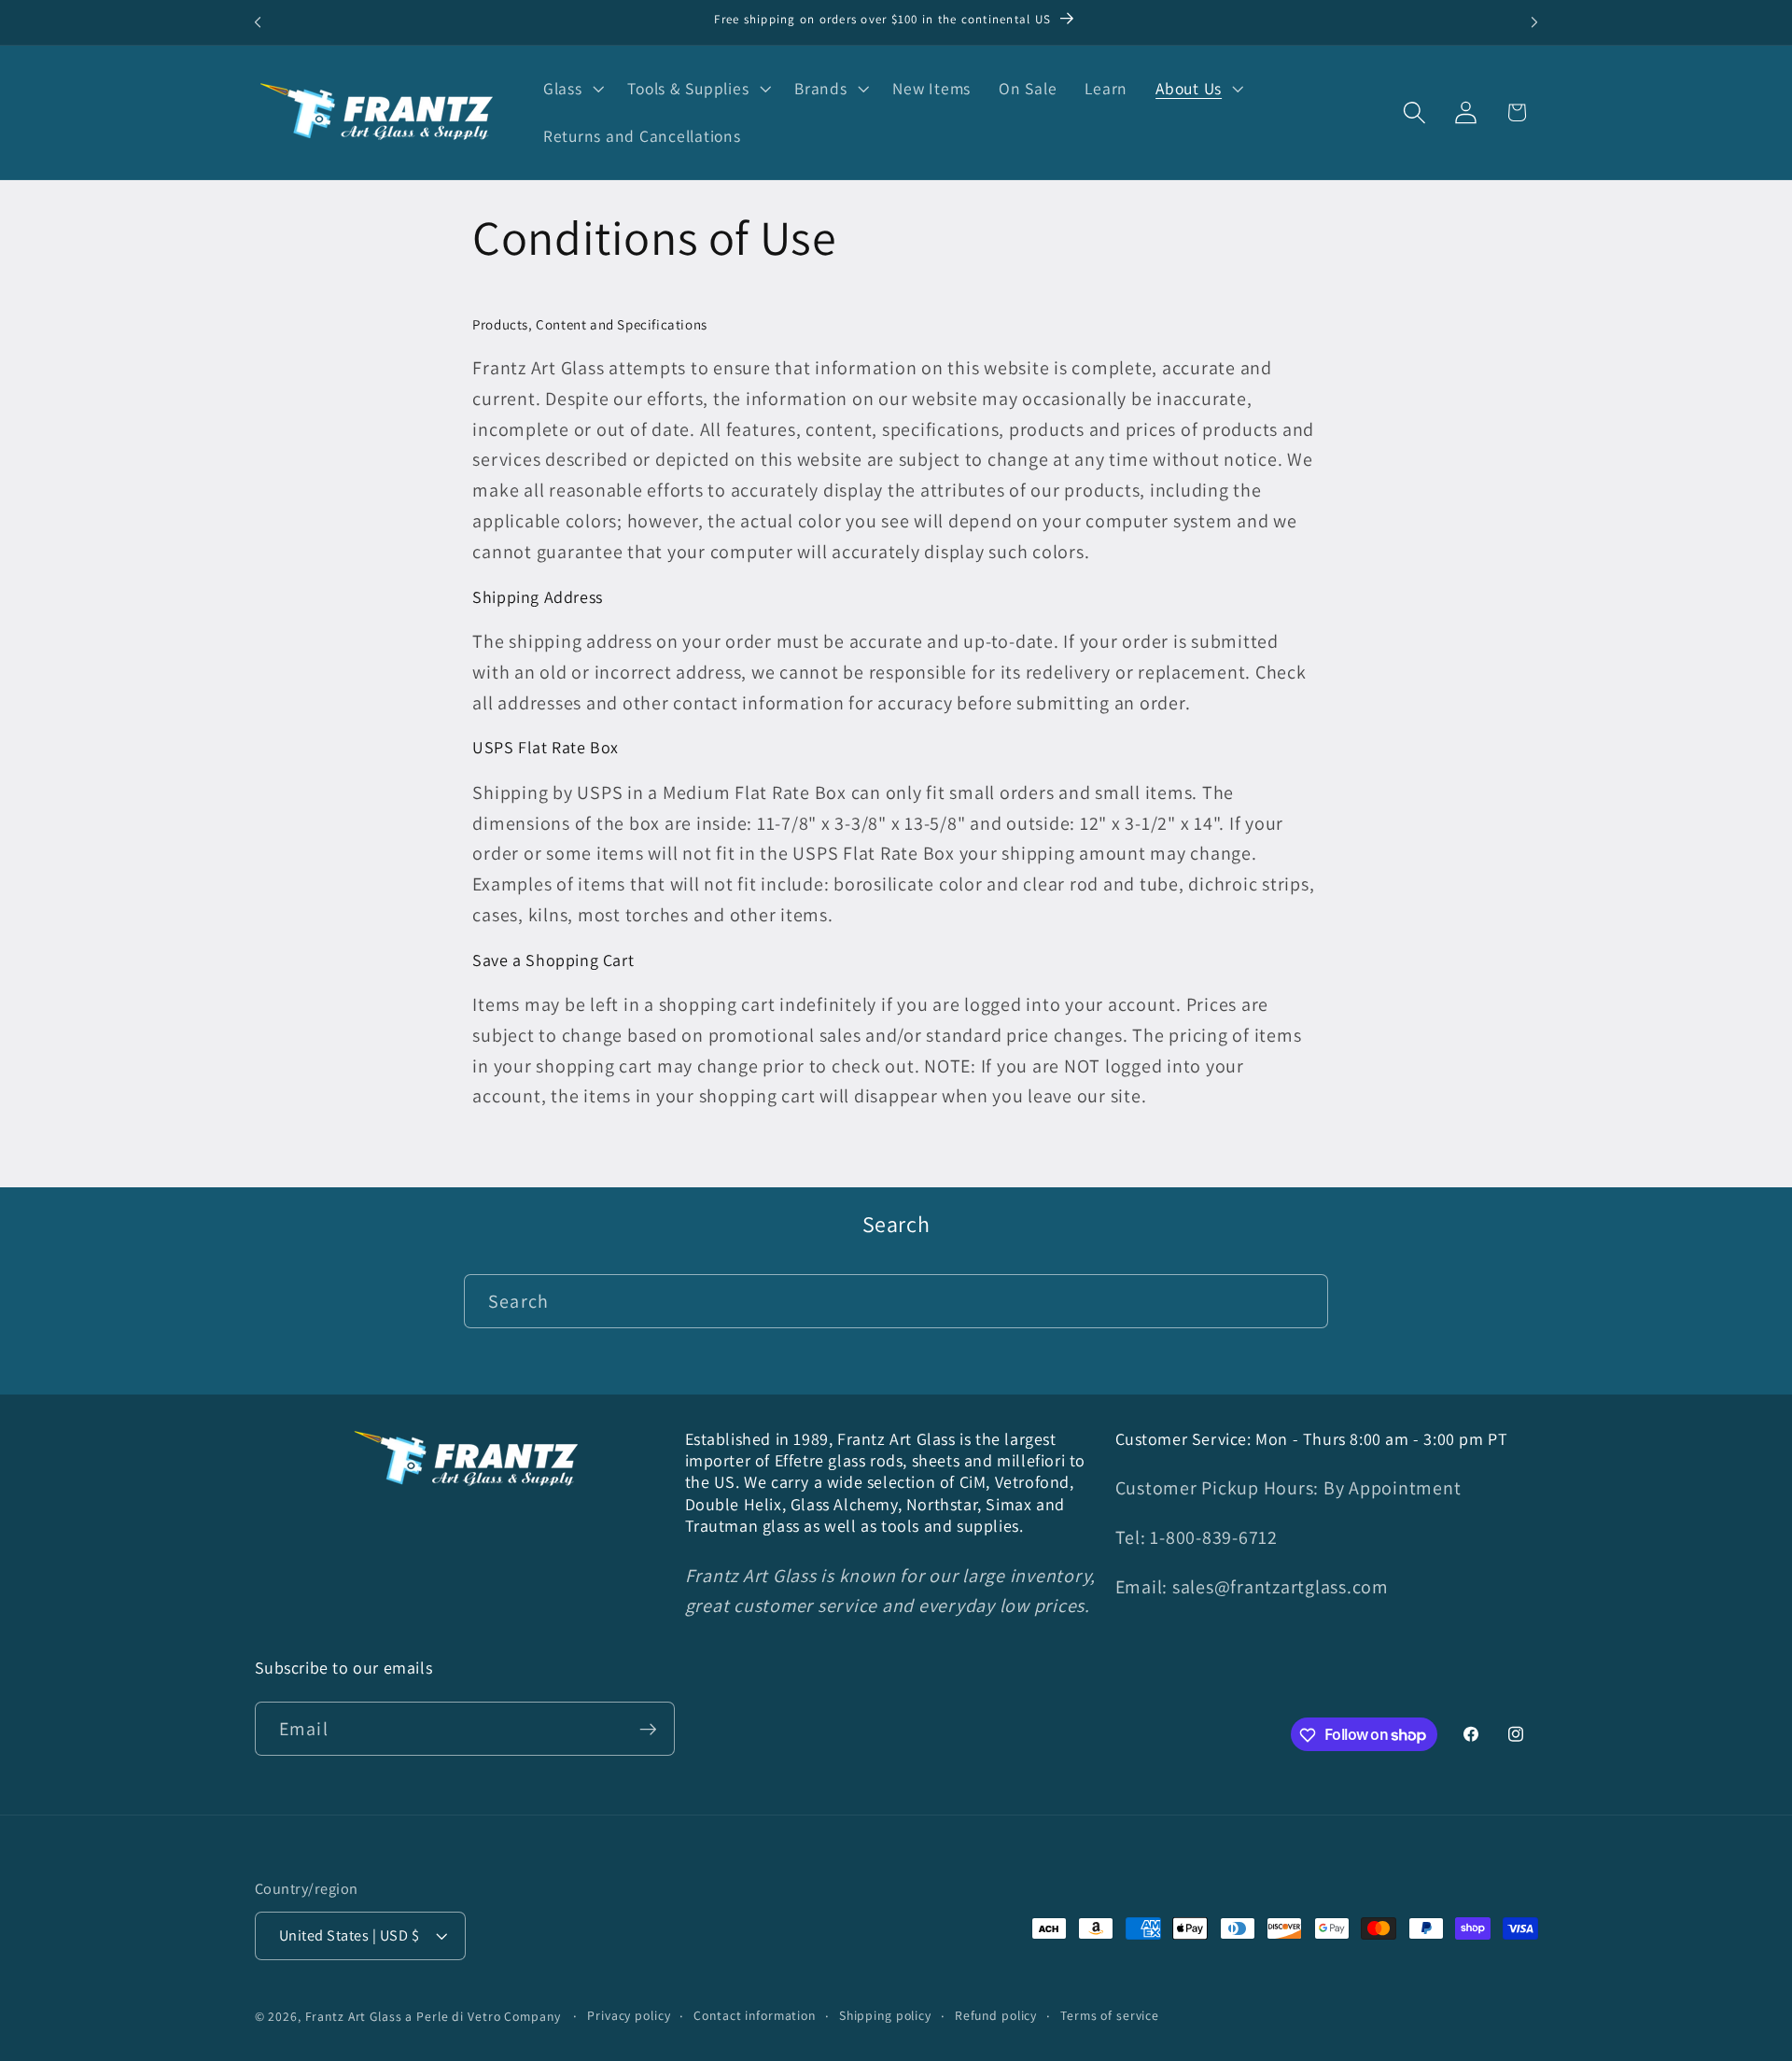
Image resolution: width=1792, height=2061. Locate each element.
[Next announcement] (1534, 22)
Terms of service (1110, 2016)
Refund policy (996, 2016)
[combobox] (896, 1301)
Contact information (755, 2016)
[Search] (1302, 1301)
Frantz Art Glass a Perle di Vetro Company (433, 2017)
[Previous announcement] (258, 22)
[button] (572, 89)
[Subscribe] (648, 1729)
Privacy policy (629, 2016)
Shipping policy (885, 2016)
